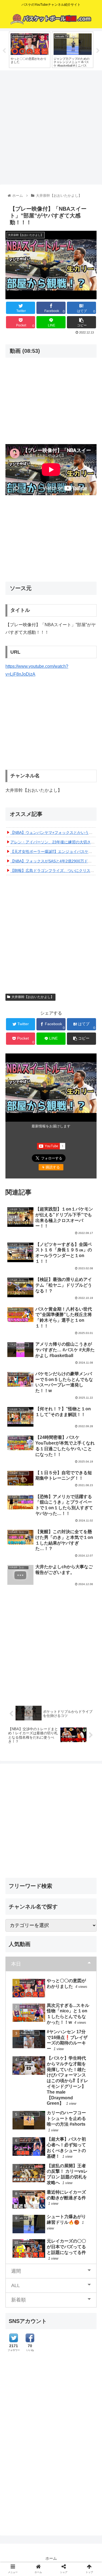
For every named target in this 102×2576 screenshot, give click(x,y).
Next (98, 51)
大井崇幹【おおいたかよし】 (33, 997)
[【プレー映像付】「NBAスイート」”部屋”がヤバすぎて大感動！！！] (62, 1549)
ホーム (51, 2558)
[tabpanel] (30, 50)
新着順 (18, 2300)
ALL (16, 2285)
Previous (4, 51)
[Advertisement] (51, 126)
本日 (16, 1964)
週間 (16, 2271)
